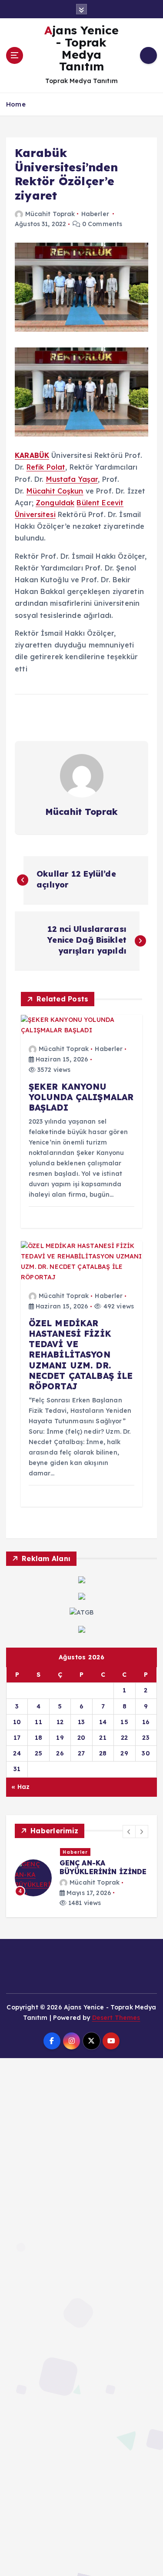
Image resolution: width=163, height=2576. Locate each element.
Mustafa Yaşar (72, 479)
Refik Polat (46, 467)
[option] (81, 1878)
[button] (129, 1832)
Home (16, 104)
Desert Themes (116, 2018)
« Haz (20, 1787)
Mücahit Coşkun (55, 491)
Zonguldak (55, 503)
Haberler (95, 214)
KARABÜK (32, 455)
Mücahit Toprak (50, 214)
